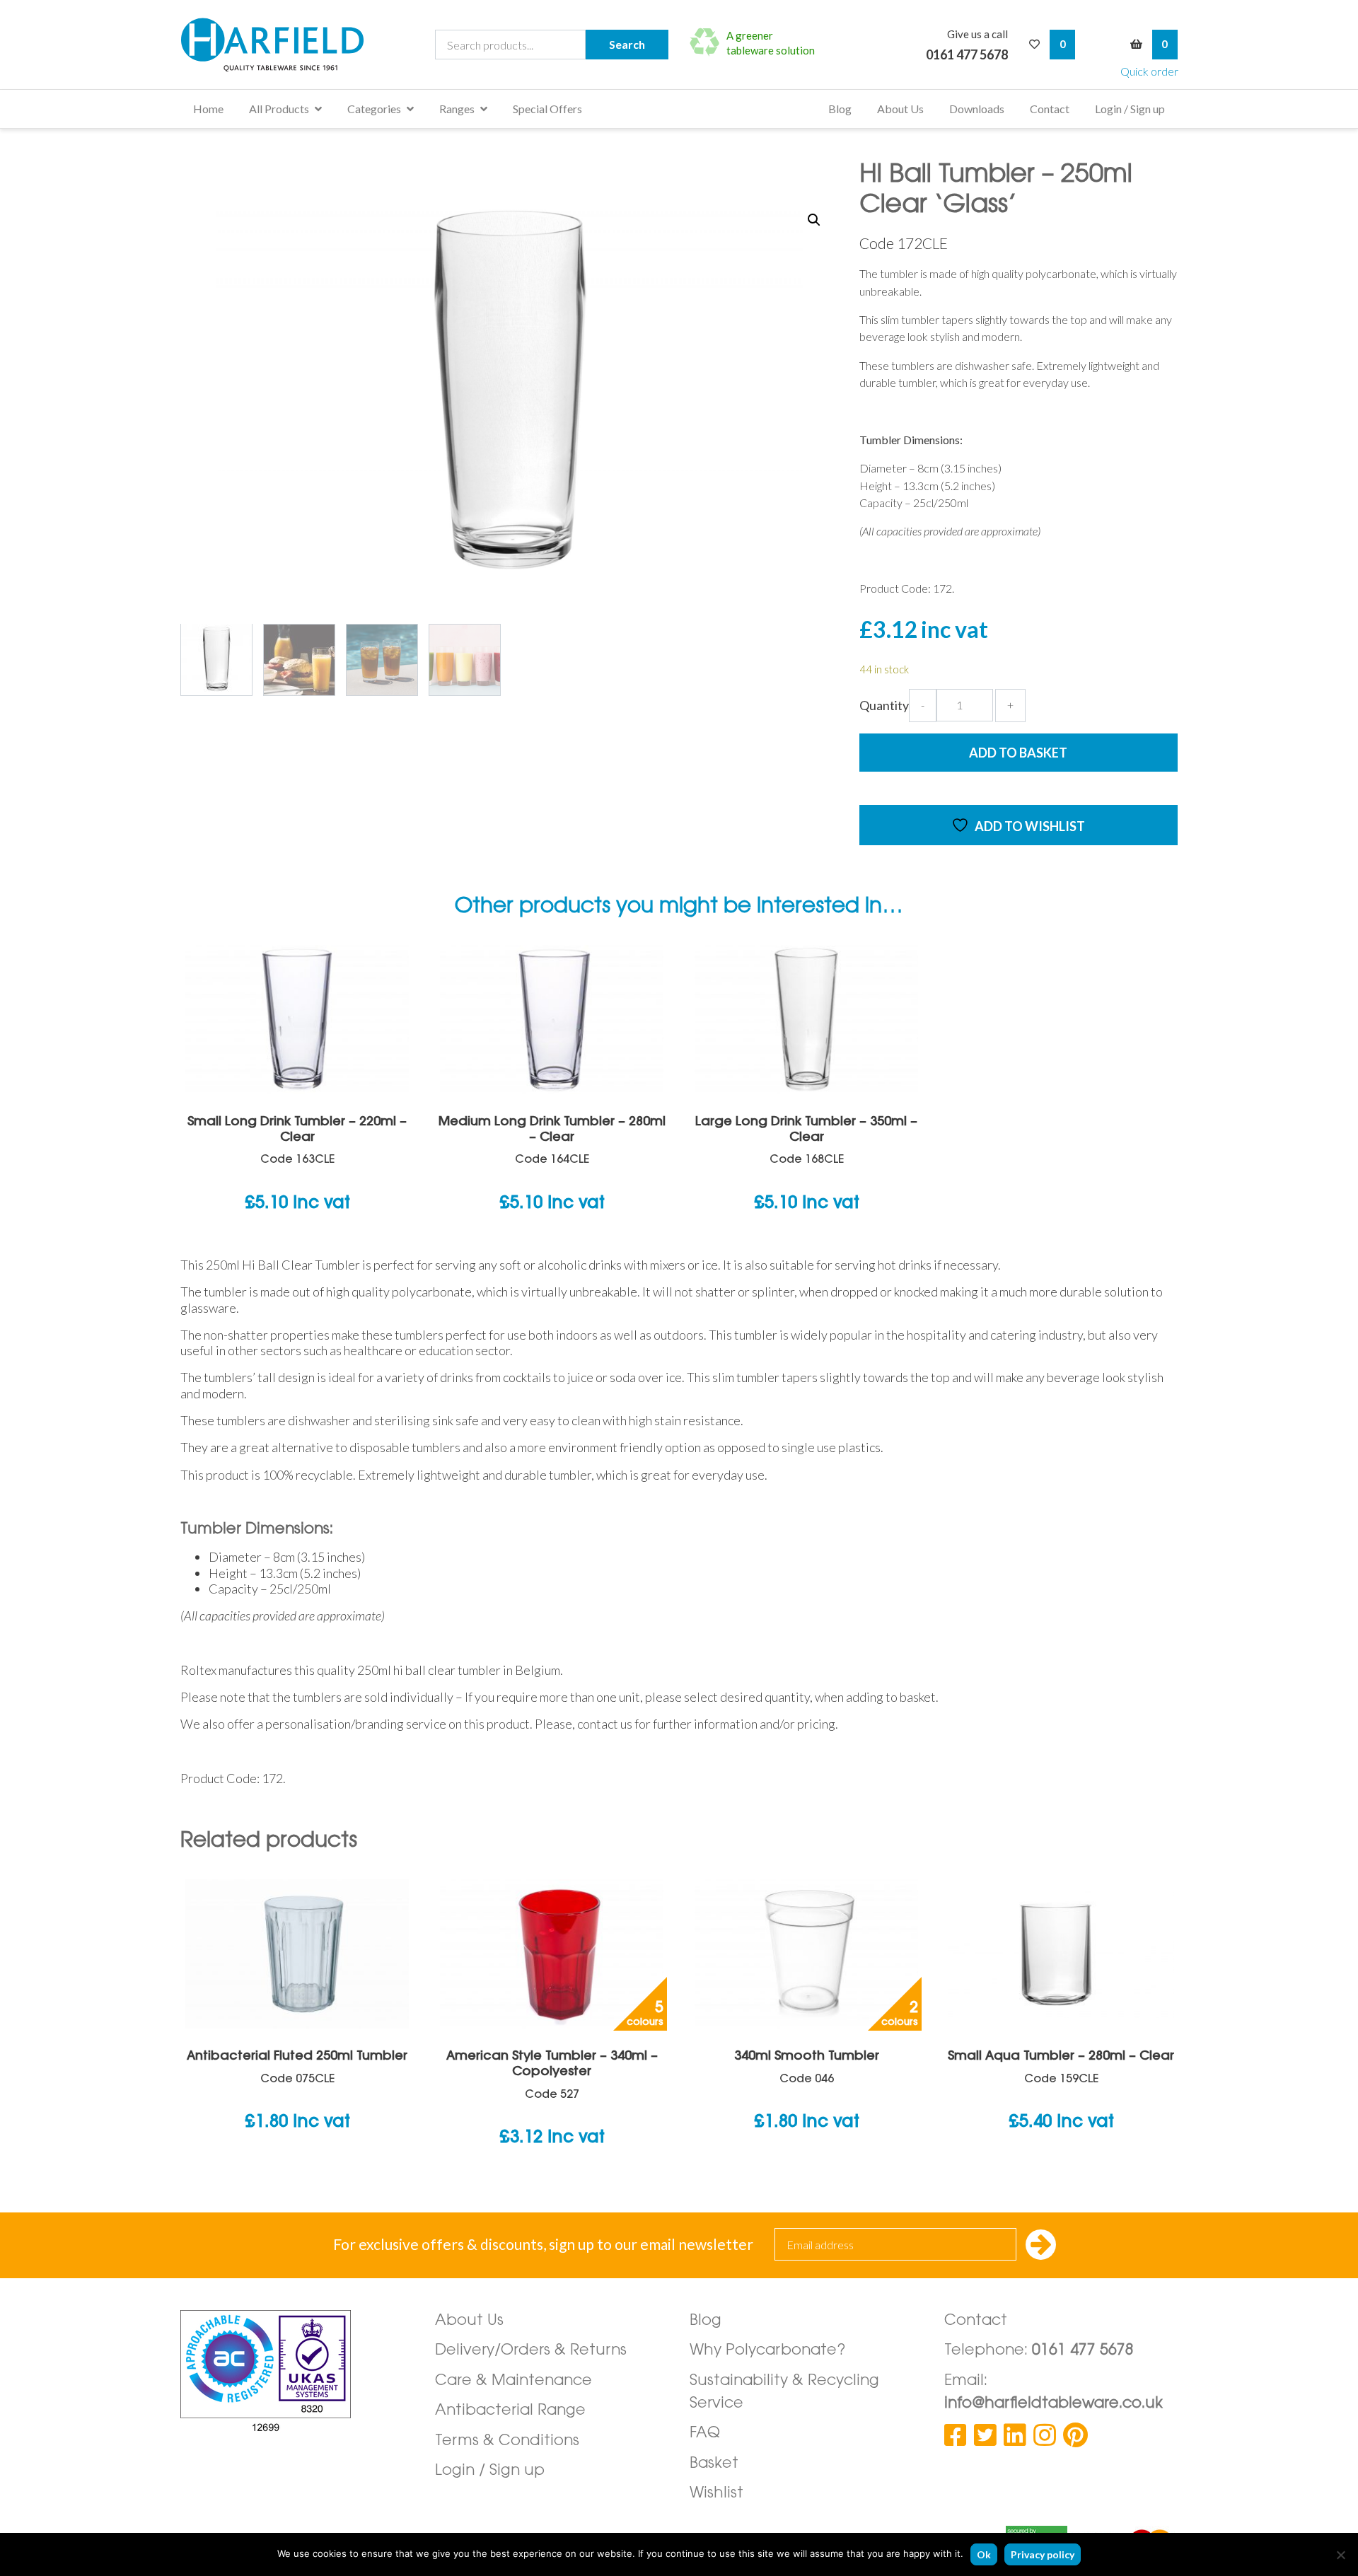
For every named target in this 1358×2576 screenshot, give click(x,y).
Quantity (884, 705)
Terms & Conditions (507, 2441)
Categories (374, 109)
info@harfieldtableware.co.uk (1054, 2404)
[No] (1340, 2555)
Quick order (1149, 71)
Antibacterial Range (510, 2411)
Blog (840, 109)
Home (208, 109)
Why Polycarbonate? (768, 2351)
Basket (714, 2464)
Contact (1050, 109)
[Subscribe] (1041, 2246)
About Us (900, 109)
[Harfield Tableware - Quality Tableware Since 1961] (272, 45)
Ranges (457, 109)
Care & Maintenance (513, 2381)
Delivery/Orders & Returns (531, 2351)
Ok (984, 2554)
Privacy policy (1043, 2554)
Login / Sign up (1130, 109)
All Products (279, 109)
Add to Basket (1018, 753)
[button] (814, 220)
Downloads (977, 109)
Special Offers (547, 109)
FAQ (705, 2433)
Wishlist (716, 2494)
